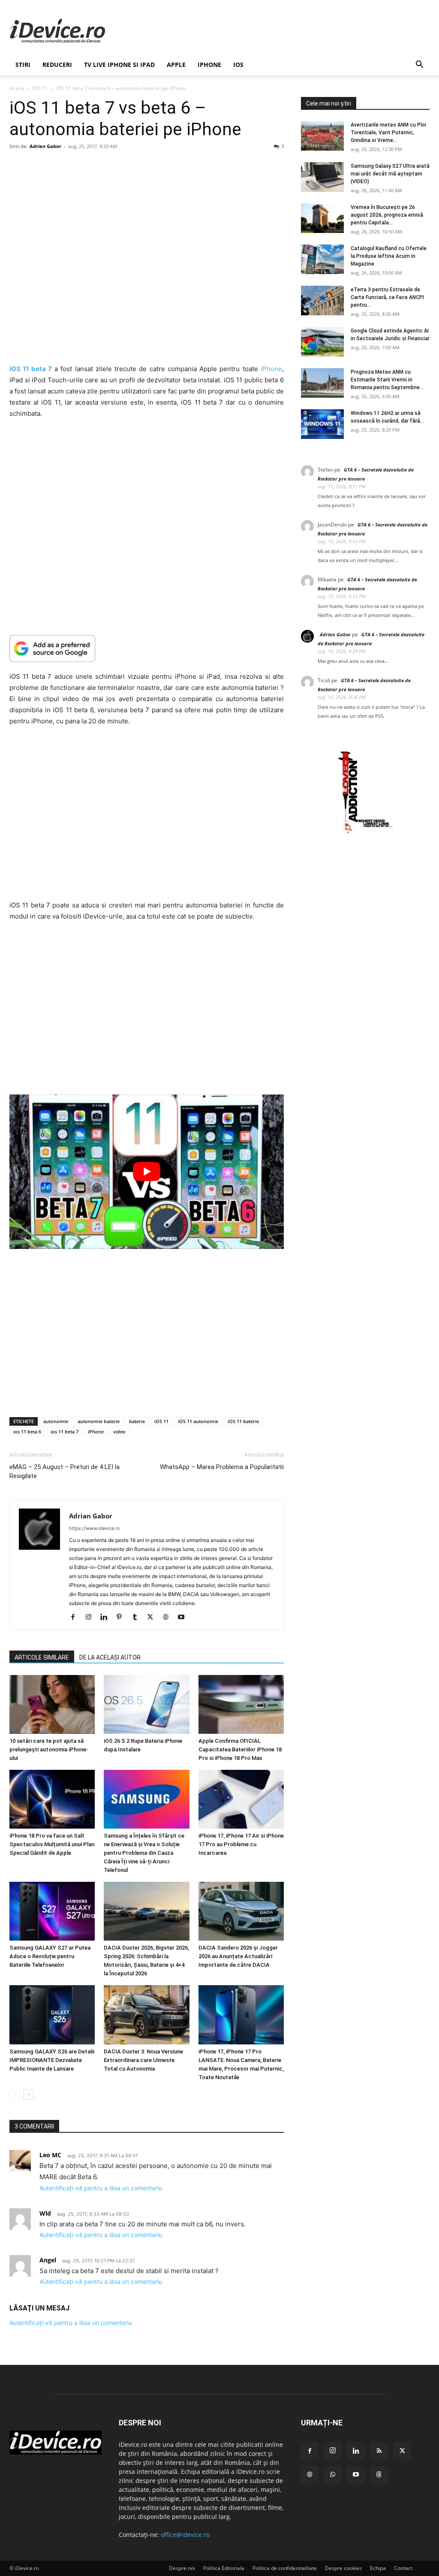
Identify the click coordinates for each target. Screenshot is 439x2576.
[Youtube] (184, 1618)
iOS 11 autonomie (198, 1421)
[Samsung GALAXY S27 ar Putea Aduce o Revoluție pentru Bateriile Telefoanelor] (52, 1911)
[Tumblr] (138, 1618)
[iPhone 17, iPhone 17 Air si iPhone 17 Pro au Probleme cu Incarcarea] (241, 1799)
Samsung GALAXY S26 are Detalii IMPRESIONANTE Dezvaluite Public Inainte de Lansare (52, 2060)
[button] (419, 65)
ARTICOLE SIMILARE (42, 1657)
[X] (153, 1618)
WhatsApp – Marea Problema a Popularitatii (222, 1467)
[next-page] (29, 2094)
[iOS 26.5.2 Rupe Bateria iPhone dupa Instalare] (146, 1704)
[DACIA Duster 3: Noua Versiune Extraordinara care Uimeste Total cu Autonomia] (146, 2015)
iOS (238, 65)
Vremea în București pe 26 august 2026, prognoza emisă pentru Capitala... (387, 215)
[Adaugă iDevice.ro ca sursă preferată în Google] (147, 649)
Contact (403, 2568)
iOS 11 (40, 88)
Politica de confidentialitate (285, 2568)
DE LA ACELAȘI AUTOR (110, 1657)
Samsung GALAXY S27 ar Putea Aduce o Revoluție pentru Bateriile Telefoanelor (50, 1956)
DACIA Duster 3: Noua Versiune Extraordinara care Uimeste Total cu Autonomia (143, 2060)
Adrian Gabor (45, 146)
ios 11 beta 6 (27, 1432)
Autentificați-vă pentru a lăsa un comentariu (101, 2188)
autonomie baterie (99, 1421)
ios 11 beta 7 (65, 1432)
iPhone (209, 65)
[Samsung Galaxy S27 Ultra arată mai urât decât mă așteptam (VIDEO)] (322, 177)
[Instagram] (92, 1618)
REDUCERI (57, 65)
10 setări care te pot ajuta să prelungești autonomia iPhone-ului (49, 1749)
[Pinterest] (122, 1618)
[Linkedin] (107, 1618)
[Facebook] (76, 1618)
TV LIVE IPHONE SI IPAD (119, 65)
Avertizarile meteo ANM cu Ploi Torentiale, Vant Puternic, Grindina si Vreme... (388, 133)
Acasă (17, 88)
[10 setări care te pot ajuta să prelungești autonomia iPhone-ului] (52, 1704)
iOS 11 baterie (243, 1421)
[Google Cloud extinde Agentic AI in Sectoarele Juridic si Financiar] (322, 342)
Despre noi (182, 2568)
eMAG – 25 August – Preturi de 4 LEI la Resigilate (65, 1471)
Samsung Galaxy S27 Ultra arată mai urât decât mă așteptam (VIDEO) (390, 174)
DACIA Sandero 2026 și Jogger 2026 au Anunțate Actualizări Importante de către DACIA (238, 1956)
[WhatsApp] (333, 2475)
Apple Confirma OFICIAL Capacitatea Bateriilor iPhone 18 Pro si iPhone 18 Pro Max (240, 1749)
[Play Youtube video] (147, 1172)
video (119, 1432)
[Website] (169, 1618)
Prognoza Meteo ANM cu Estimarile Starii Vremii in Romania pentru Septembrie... (387, 380)
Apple (176, 65)
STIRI (23, 65)
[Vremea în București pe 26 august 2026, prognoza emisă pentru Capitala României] (322, 218)
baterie (137, 1421)
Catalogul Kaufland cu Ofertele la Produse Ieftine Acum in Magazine (389, 256)
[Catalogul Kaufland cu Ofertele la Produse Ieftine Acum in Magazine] (322, 259)
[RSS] (379, 2451)
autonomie (56, 1421)
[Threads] (379, 2475)
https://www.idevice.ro (95, 1528)
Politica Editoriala (224, 2568)
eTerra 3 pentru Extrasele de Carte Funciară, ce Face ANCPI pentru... (387, 297)
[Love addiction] (365, 833)
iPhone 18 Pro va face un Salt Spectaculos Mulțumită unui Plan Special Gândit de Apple (52, 1844)
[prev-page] (15, 2094)
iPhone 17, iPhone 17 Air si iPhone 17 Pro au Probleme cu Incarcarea (241, 1844)
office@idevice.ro (185, 2535)
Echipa (378, 2568)
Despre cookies (343, 2568)
